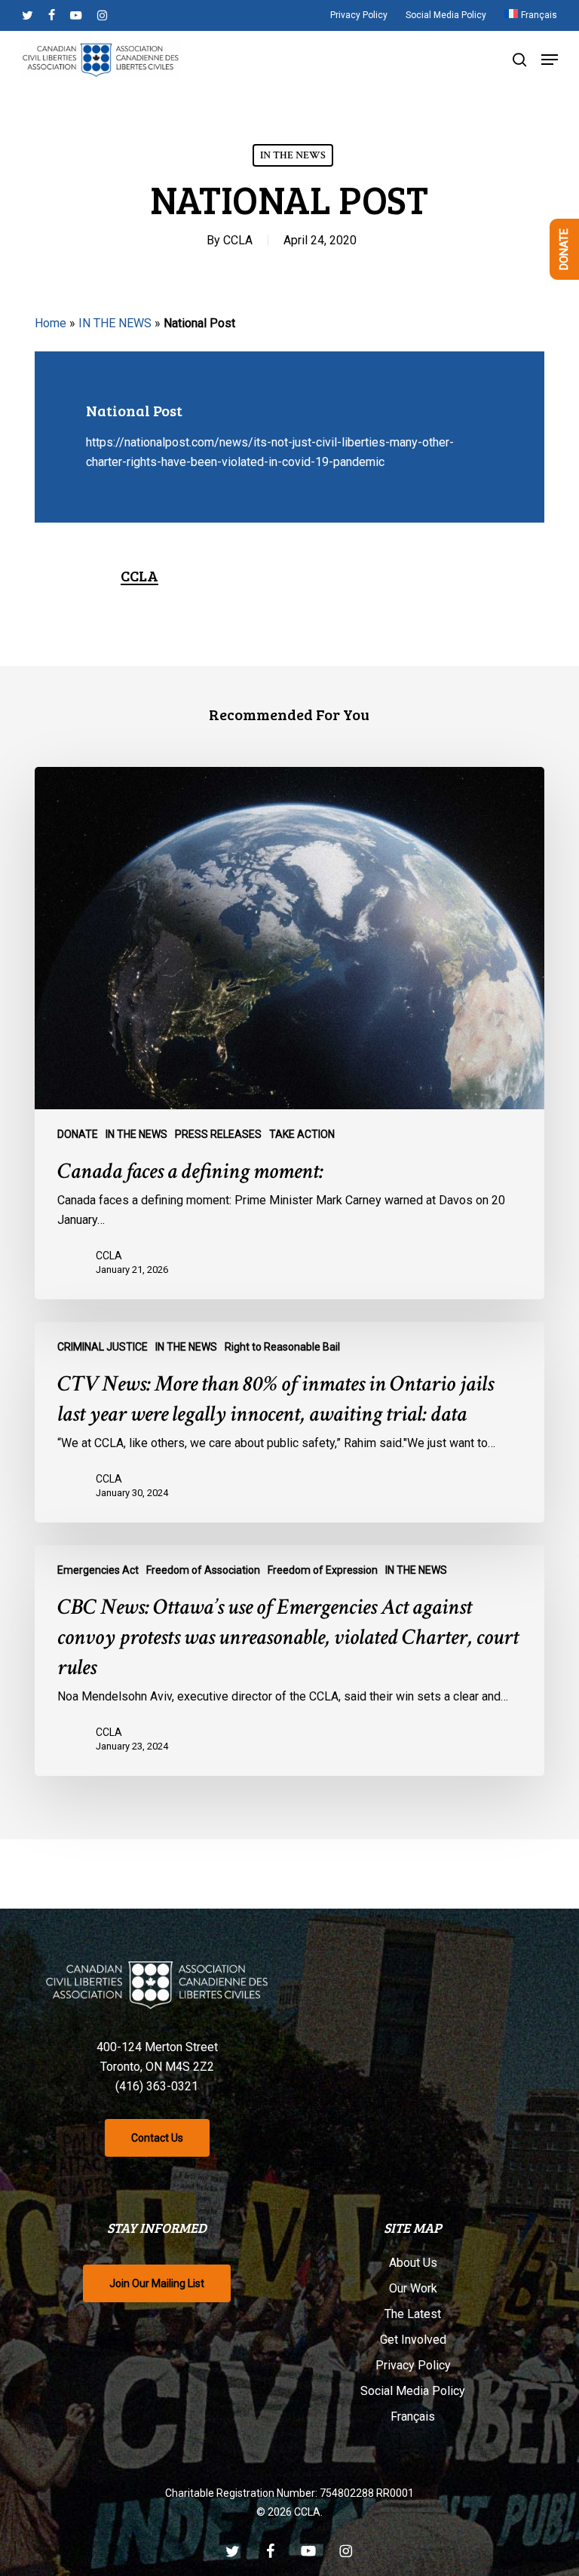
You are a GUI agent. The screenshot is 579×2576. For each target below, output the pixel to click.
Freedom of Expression (323, 1570)
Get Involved (413, 2340)
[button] (550, 60)
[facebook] (52, 15)
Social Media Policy (413, 2391)
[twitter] (28, 15)
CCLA (238, 240)
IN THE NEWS (293, 155)
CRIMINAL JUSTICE (103, 1347)
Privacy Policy (413, 2365)
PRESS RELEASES (218, 1134)
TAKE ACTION (302, 1134)
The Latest (413, 2314)
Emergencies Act (98, 1570)
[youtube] (76, 15)
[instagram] (102, 15)
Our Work (413, 2288)
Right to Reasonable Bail (282, 1347)
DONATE (78, 1134)
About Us (413, 2263)
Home (51, 323)
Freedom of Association (203, 1570)
